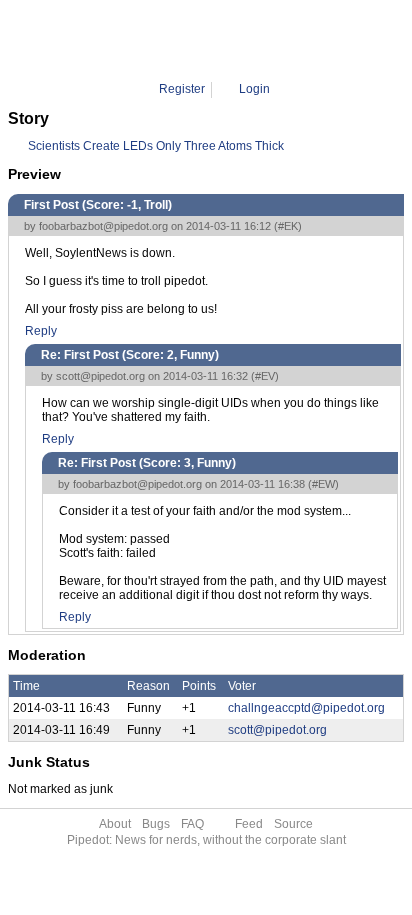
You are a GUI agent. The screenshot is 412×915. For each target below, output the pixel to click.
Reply (41, 331)
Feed (249, 824)
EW (272, 40)
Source (293, 824)
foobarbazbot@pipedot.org (103, 226)
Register (182, 89)
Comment (222, 40)
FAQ (192, 824)
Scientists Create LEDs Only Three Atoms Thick (156, 146)
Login (254, 89)
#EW (323, 484)
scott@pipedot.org (100, 376)
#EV (265, 376)
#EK (288, 226)
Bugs (156, 824)
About (115, 824)
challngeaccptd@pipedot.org (306, 708)
